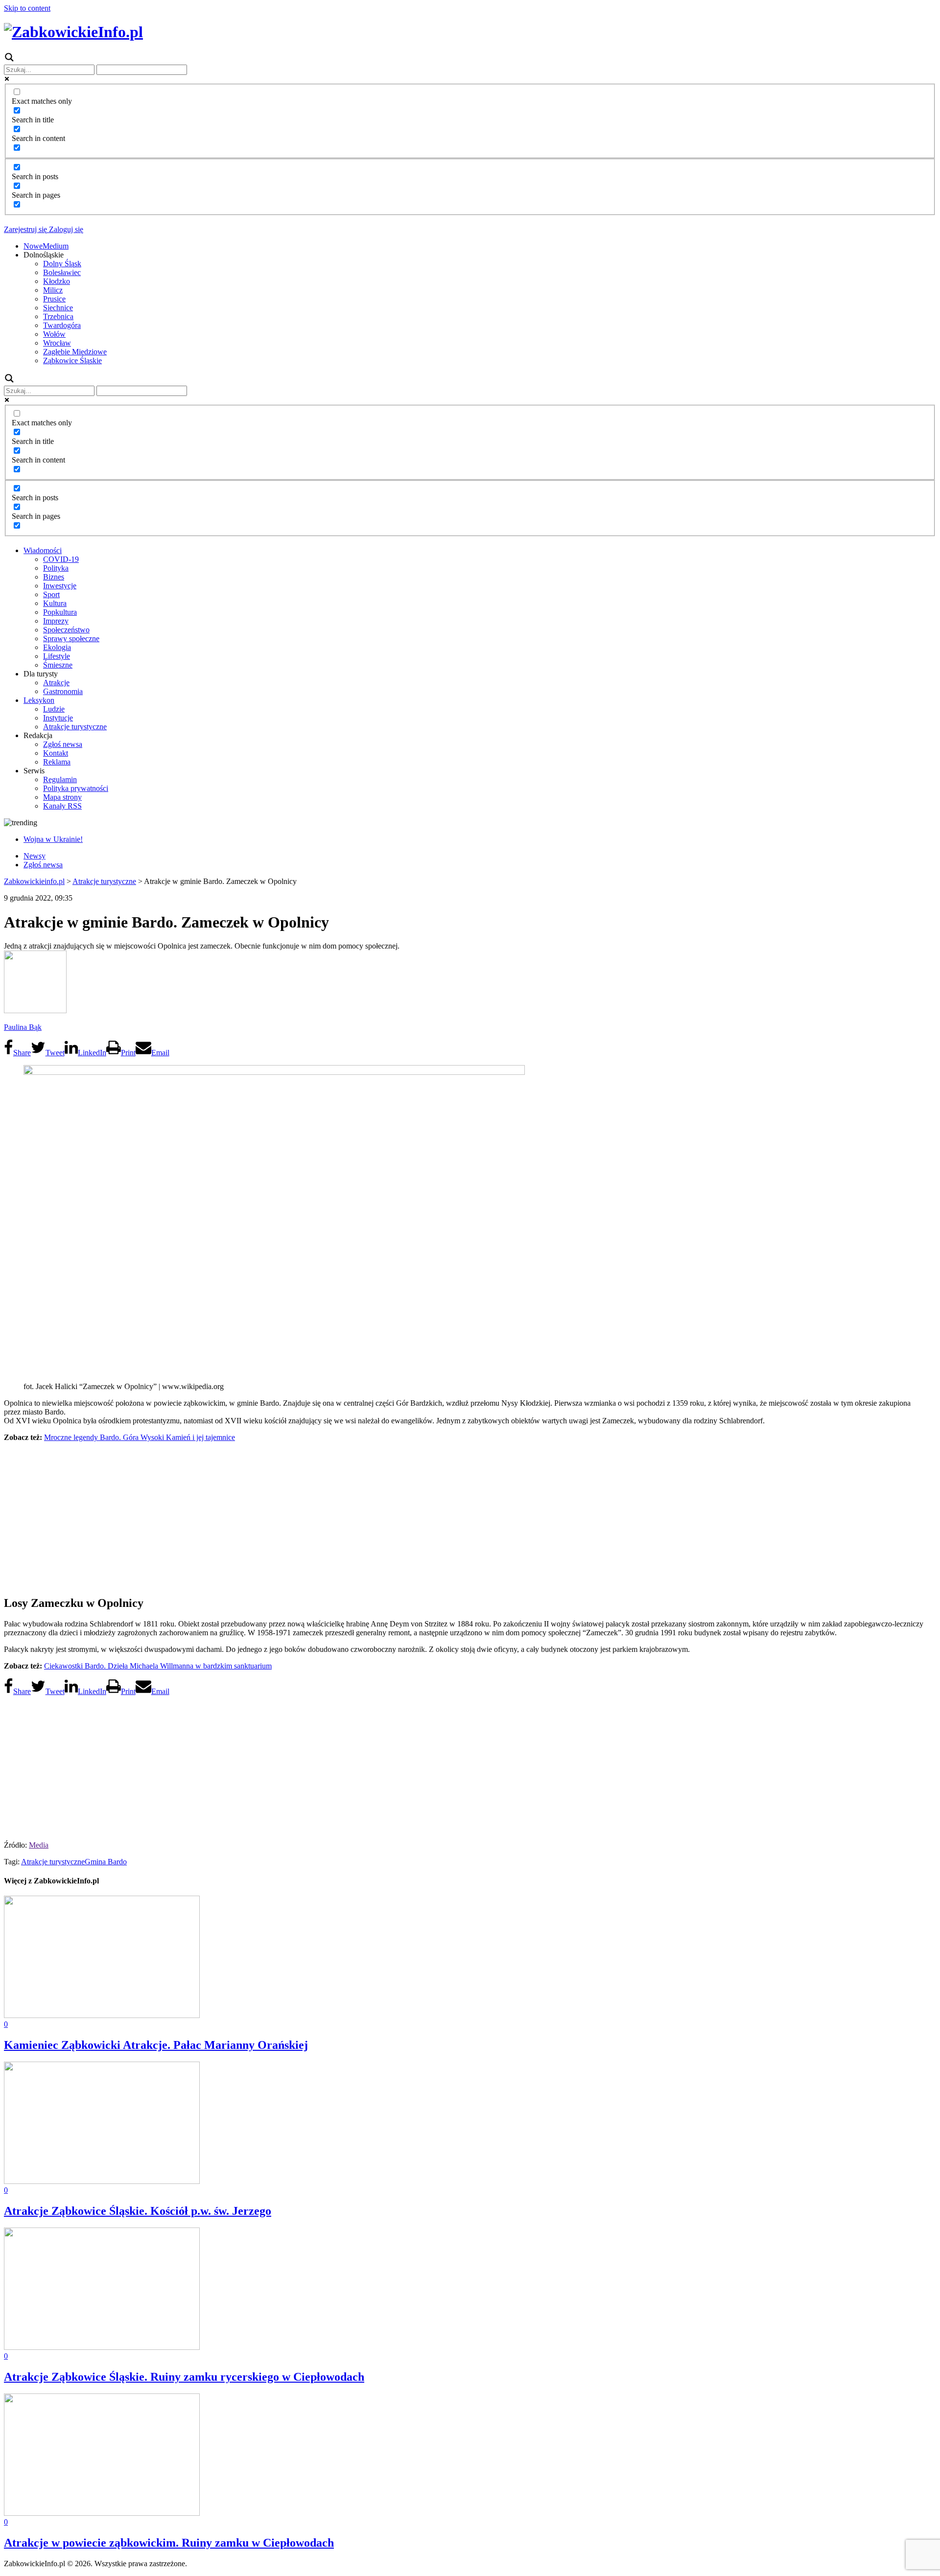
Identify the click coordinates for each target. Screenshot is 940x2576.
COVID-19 (61, 559)
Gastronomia (63, 691)
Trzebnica (58, 316)
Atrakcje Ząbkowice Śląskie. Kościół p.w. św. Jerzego (138, 2211)
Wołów (54, 334)
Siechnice (58, 308)
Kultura (55, 603)
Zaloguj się (65, 229)
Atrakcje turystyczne (75, 727)
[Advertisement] (470, 1518)
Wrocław (57, 343)
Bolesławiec (62, 272)
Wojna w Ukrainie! (53, 839)
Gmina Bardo (106, 1862)
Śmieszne (58, 665)
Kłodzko (57, 281)
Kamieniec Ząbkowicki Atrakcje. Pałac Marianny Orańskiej (156, 2045)
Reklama (57, 762)
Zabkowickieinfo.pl (34, 881)
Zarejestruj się (25, 229)
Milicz (53, 290)
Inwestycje (60, 586)
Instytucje (58, 718)
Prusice (54, 299)
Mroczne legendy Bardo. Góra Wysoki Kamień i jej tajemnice (140, 1437)
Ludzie (54, 709)
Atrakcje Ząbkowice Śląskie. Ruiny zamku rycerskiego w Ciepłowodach (184, 2377)
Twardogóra (62, 325)
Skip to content (27, 8)
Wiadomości (43, 550)
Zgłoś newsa (63, 744)
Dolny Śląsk (62, 264)
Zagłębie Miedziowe (75, 352)
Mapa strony (62, 797)
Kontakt (56, 753)
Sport (51, 594)
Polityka (56, 568)
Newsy (35, 856)
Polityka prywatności (76, 788)
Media (39, 1845)
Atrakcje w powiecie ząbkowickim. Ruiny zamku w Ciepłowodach (169, 2543)
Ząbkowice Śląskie (72, 360)
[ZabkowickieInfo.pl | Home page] (73, 32)
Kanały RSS (62, 806)
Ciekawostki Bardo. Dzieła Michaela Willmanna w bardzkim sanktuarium (158, 1666)
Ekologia (57, 647)
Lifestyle (57, 656)
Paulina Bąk (23, 1027)
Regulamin (60, 779)
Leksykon (39, 700)
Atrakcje (56, 683)
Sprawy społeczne (71, 638)
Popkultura (60, 612)
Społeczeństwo (66, 630)
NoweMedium (46, 246)
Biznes (54, 577)
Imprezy (56, 621)
